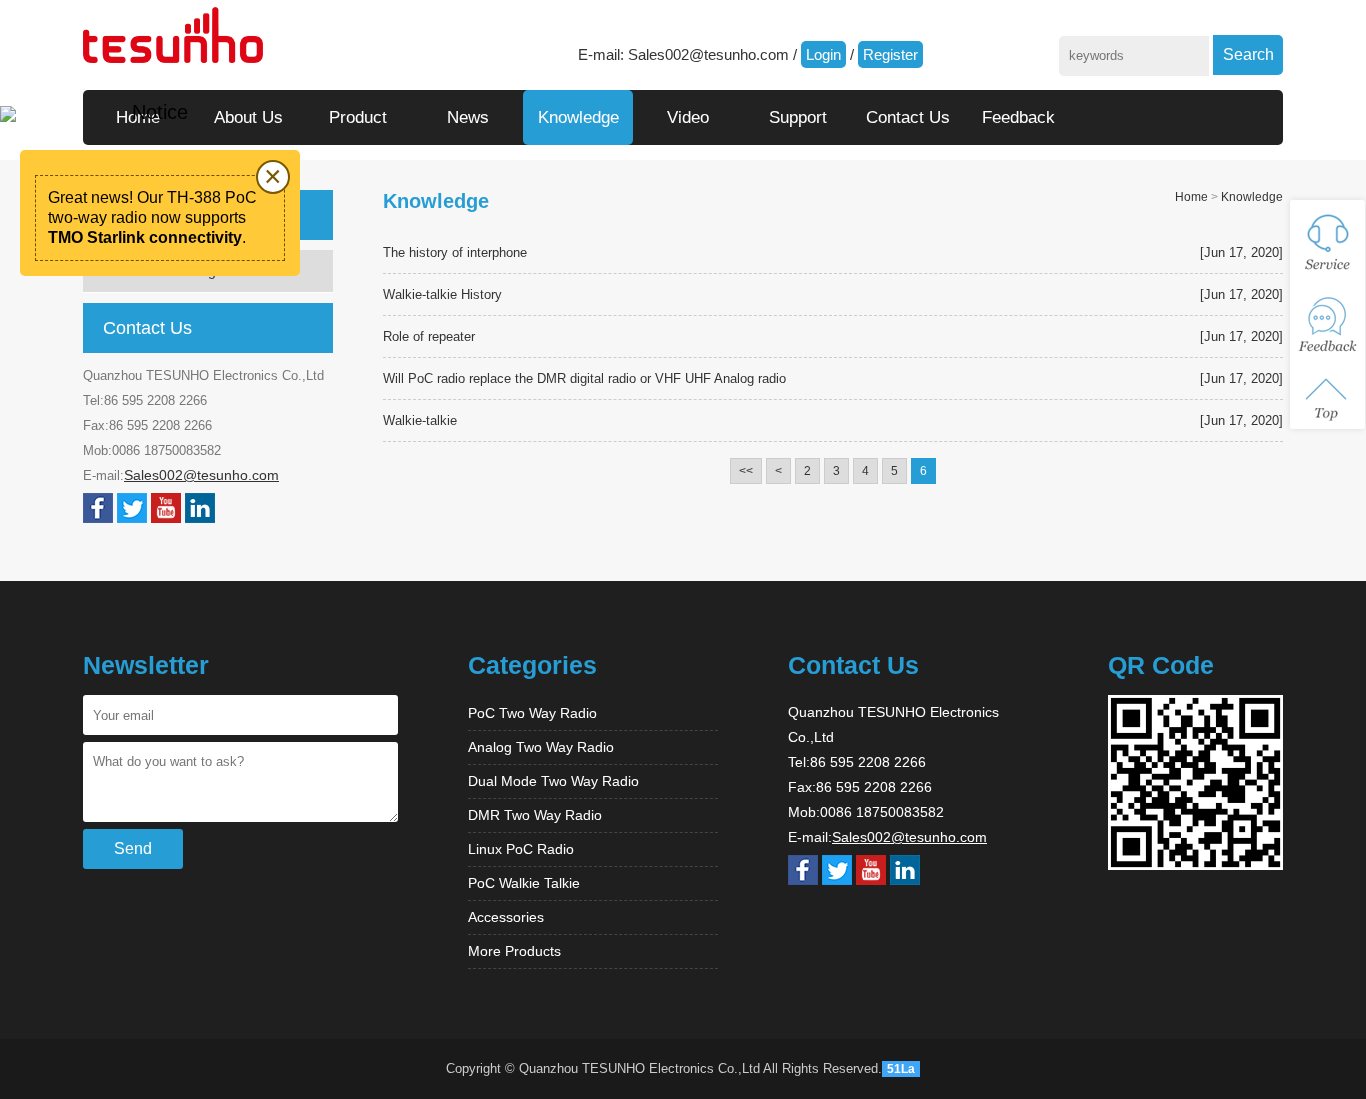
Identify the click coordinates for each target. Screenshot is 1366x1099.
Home (1191, 197)
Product (358, 117)
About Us (248, 117)
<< (746, 471)
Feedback (1018, 117)
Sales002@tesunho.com (708, 54)
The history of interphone (455, 252)
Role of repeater (429, 336)
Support (798, 117)
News (468, 117)
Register (890, 54)
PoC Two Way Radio (532, 713)
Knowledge (578, 117)
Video (688, 117)
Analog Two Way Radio (541, 747)
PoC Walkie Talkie (524, 883)
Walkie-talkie (420, 420)
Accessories (506, 917)
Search (1248, 54)
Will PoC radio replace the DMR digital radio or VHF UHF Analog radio (584, 378)
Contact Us (908, 117)
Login (823, 54)
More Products (514, 951)
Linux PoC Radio (521, 849)
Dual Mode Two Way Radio (553, 781)
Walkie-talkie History (442, 294)
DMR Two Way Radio (535, 815)
